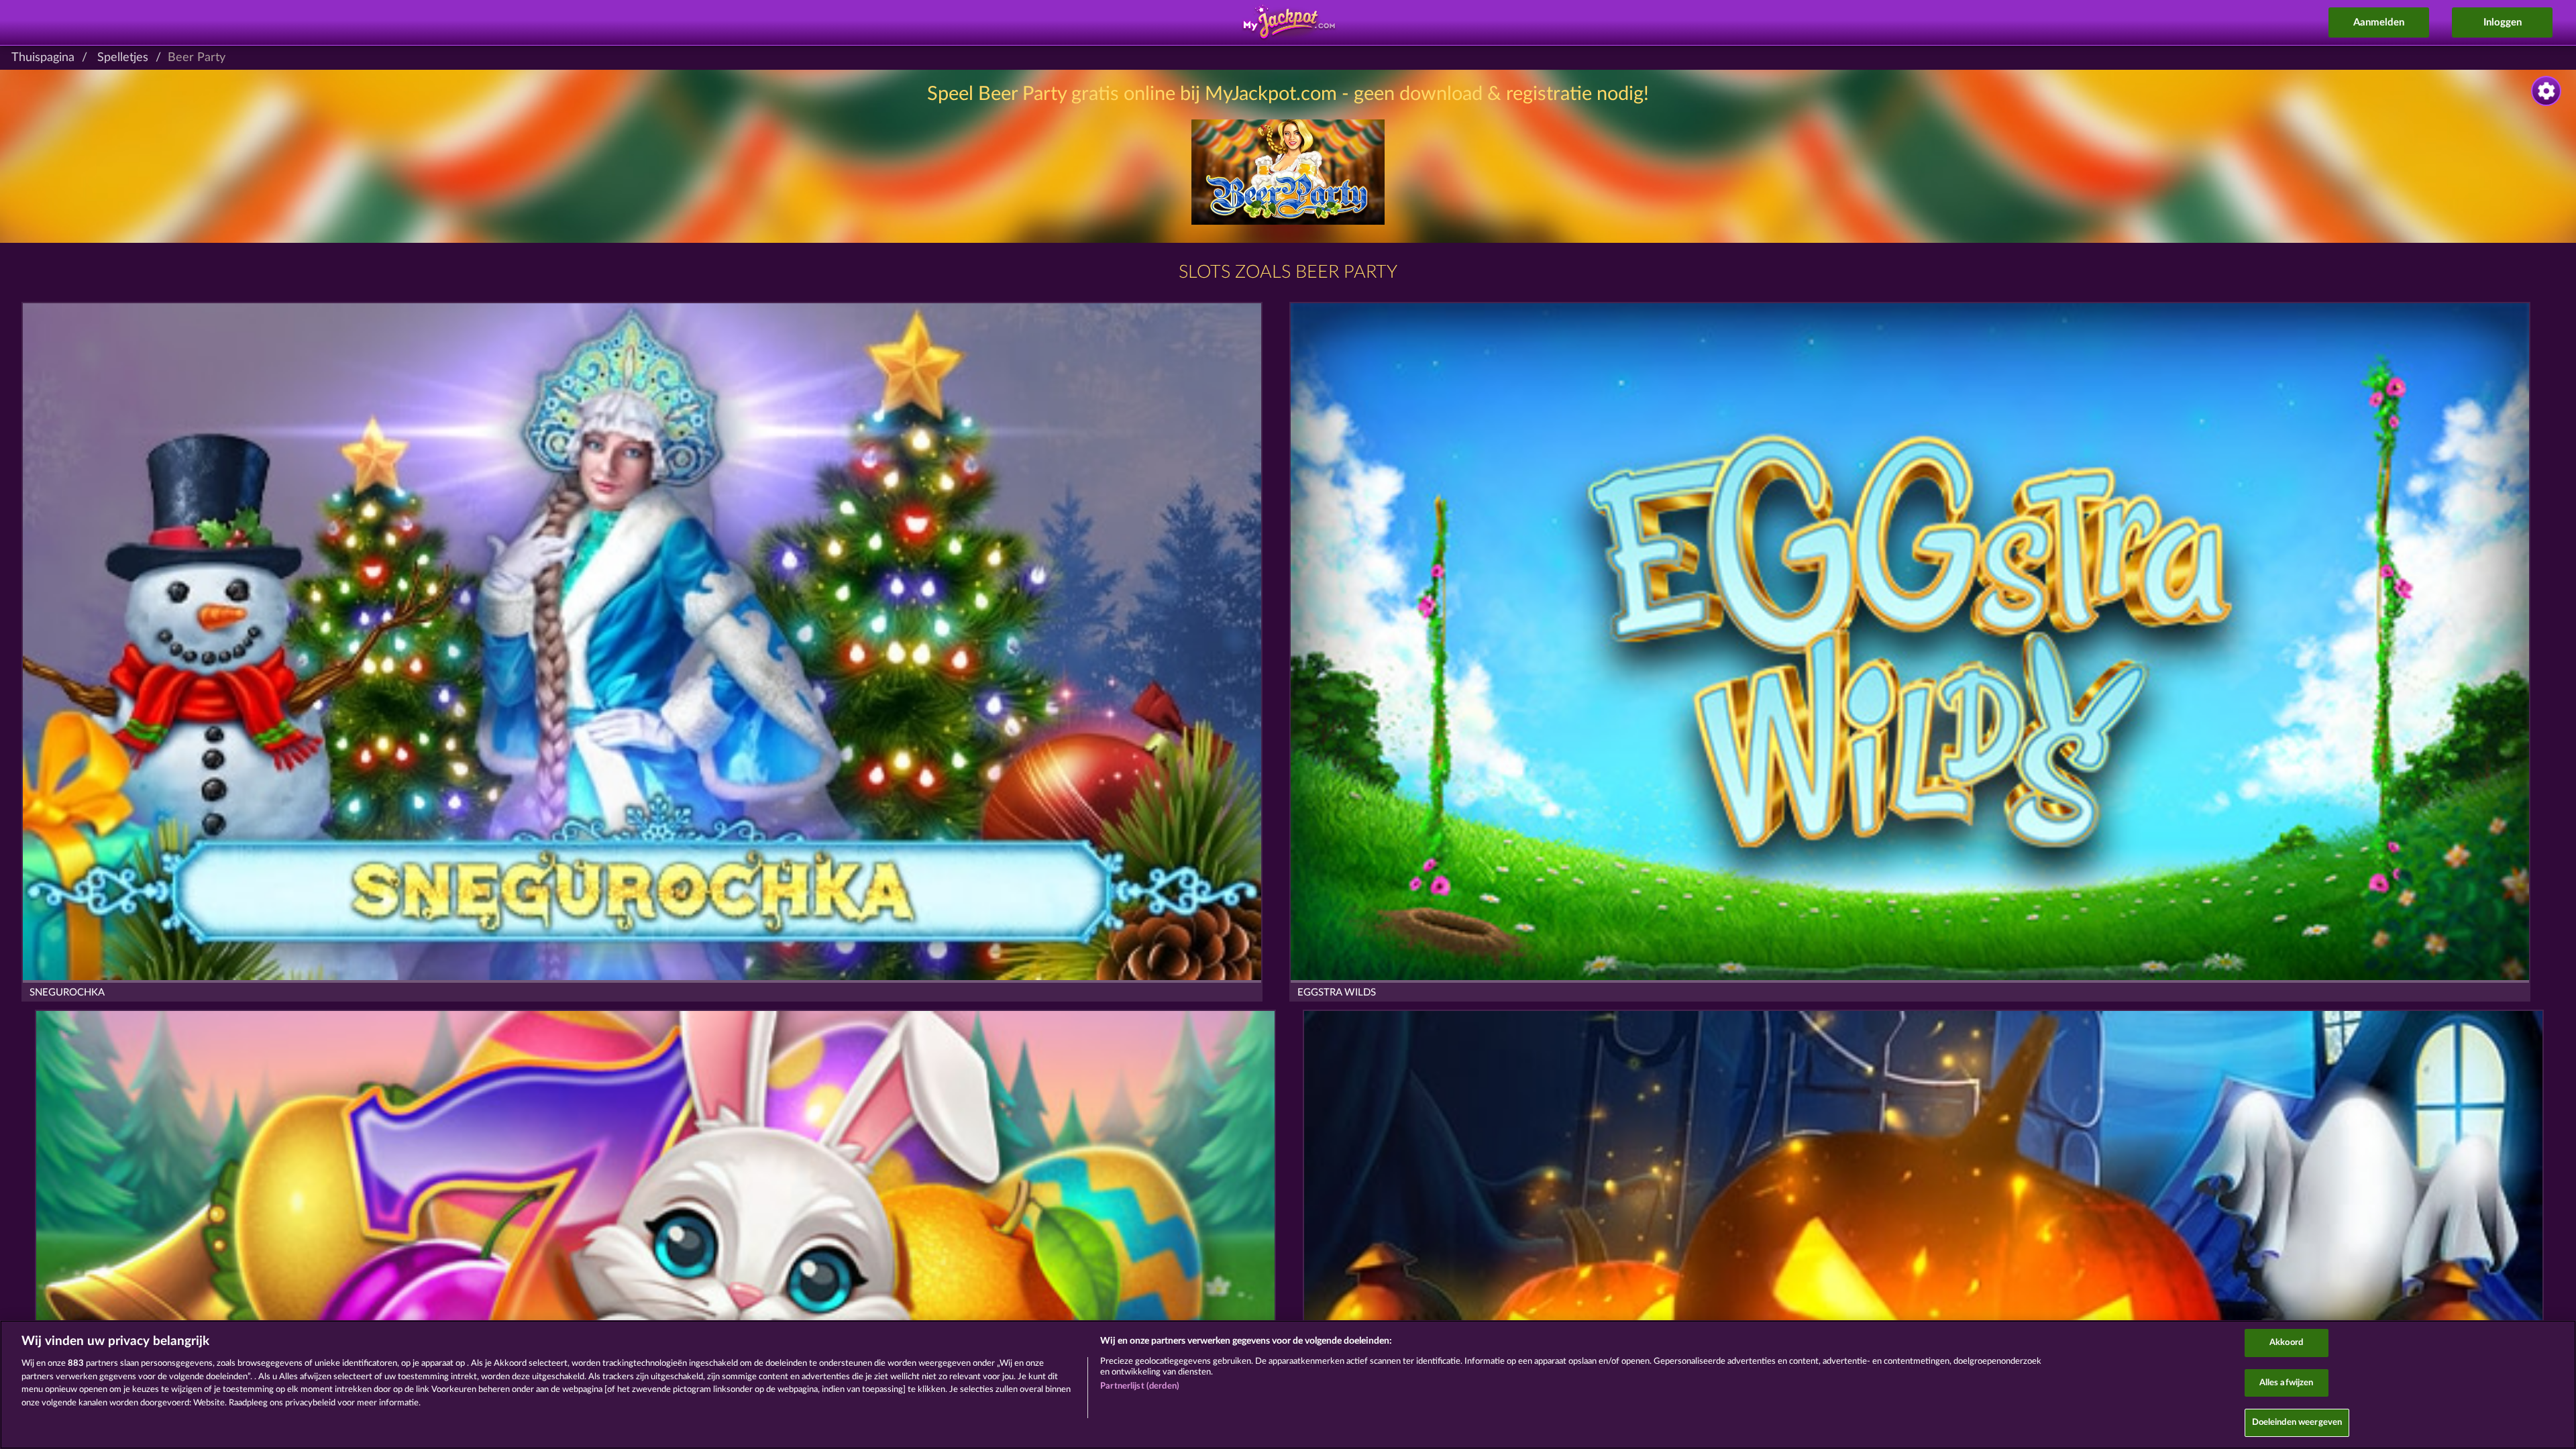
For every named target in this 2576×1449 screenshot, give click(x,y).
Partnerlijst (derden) (1140, 1386)
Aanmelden (2379, 22)
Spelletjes (123, 58)
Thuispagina (43, 58)
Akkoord (2286, 1343)
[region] (1288, 1385)
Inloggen (2503, 22)
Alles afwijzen (2287, 1383)
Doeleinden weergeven (2297, 1423)
